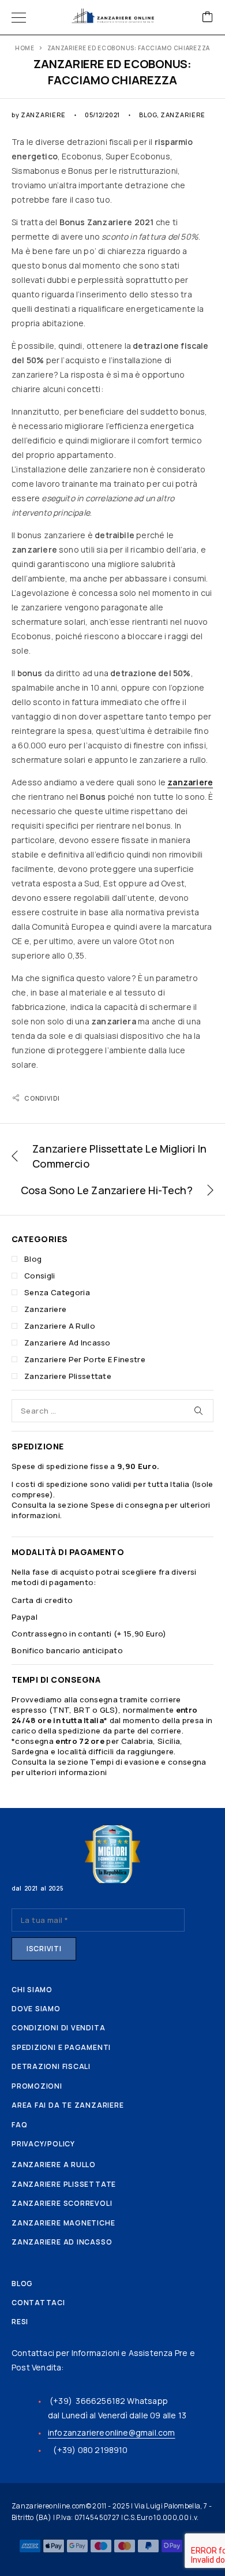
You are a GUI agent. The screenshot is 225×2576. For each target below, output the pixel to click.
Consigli (40, 1276)
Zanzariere (183, 115)
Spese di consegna (127, 1505)
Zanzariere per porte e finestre (85, 1359)
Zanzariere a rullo (60, 1326)
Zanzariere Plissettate (68, 1376)
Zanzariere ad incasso (67, 1343)
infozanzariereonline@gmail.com (112, 2433)
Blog (148, 115)
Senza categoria (57, 1292)
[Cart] (208, 18)
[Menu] (19, 17)
